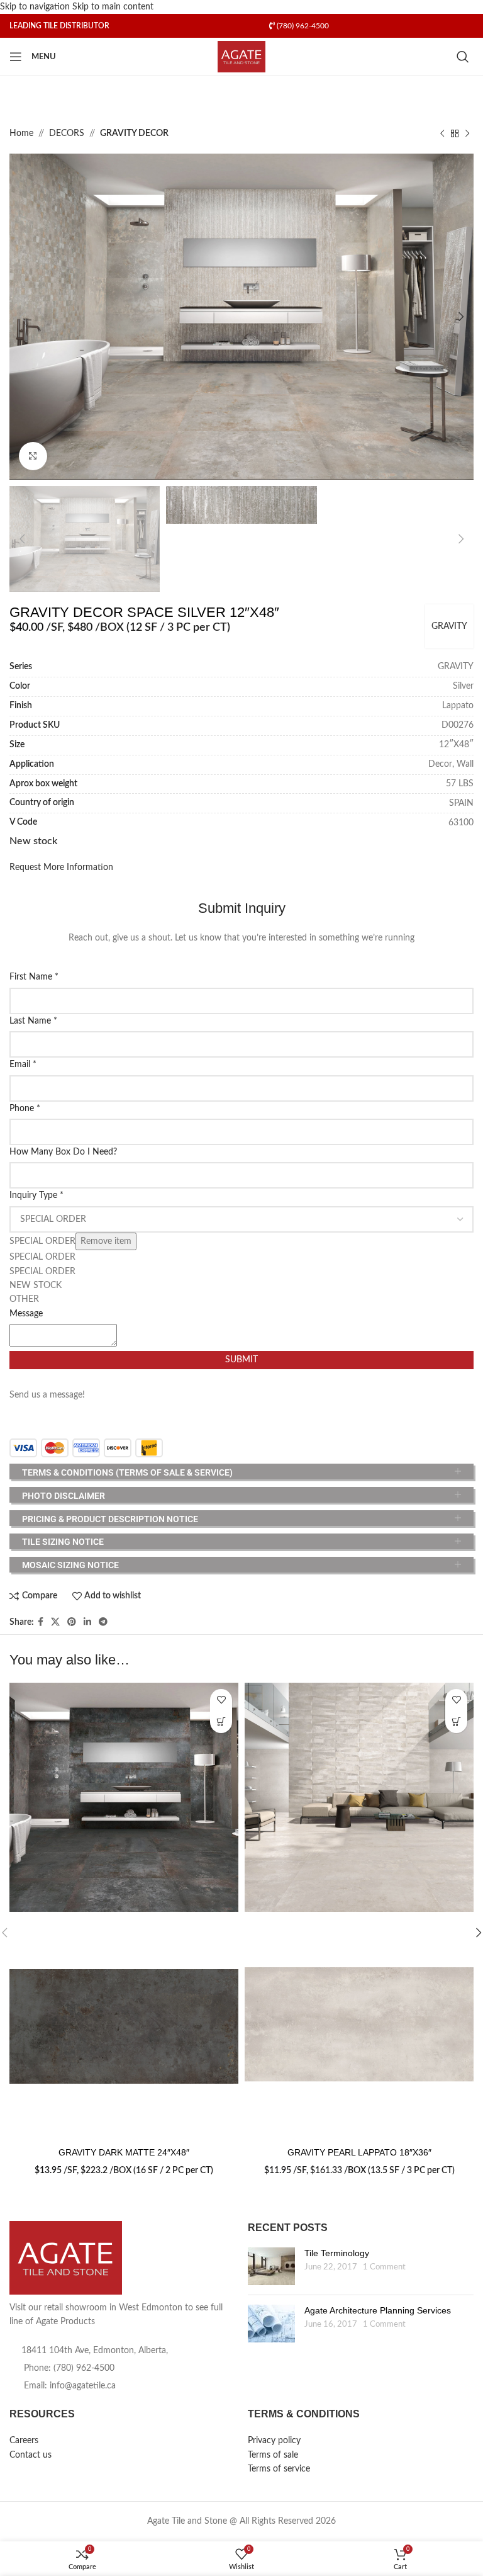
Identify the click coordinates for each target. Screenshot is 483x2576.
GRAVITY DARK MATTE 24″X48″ (124, 2152)
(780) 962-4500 (302, 26)
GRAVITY (449, 626)
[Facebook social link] (41, 1622)
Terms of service (279, 2469)
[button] (22, 317)
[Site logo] (242, 57)
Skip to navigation (36, 7)
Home (21, 133)
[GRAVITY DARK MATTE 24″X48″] (124, 1797)
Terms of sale (273, 2455)
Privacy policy (274, 2441)
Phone (25, 1109)
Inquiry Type (36, 1195)
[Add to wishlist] (221, 1700)
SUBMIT (241, 1360)
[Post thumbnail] (271, 2266)
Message (26, 1314)
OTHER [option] (24, 1299)
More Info (221, 1722)
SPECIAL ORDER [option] (42, 1257)
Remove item (106, 1241)
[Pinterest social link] (72, 1622)
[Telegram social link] (103, 1622)
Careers (24, 2441)
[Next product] (467, 134)
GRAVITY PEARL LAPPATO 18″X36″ (359, 2152)
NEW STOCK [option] (36, 1285)
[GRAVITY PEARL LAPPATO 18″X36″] (359, 1797)
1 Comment (384, 2267)
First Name (34, 977)
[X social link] (55, 1622)
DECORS (67, 133)
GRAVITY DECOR (134, 133)
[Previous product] (442, 134)
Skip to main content (113, 7)
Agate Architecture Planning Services (378, 2310)
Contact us (31, 2455)
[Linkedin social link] (87, 1622)
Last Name (33, 1021)
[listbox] (241, 1257)
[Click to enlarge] (33, 456)
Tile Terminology (337, 2253)
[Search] (465, 57)
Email (23, 1065)
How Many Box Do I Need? (63, 1152)
